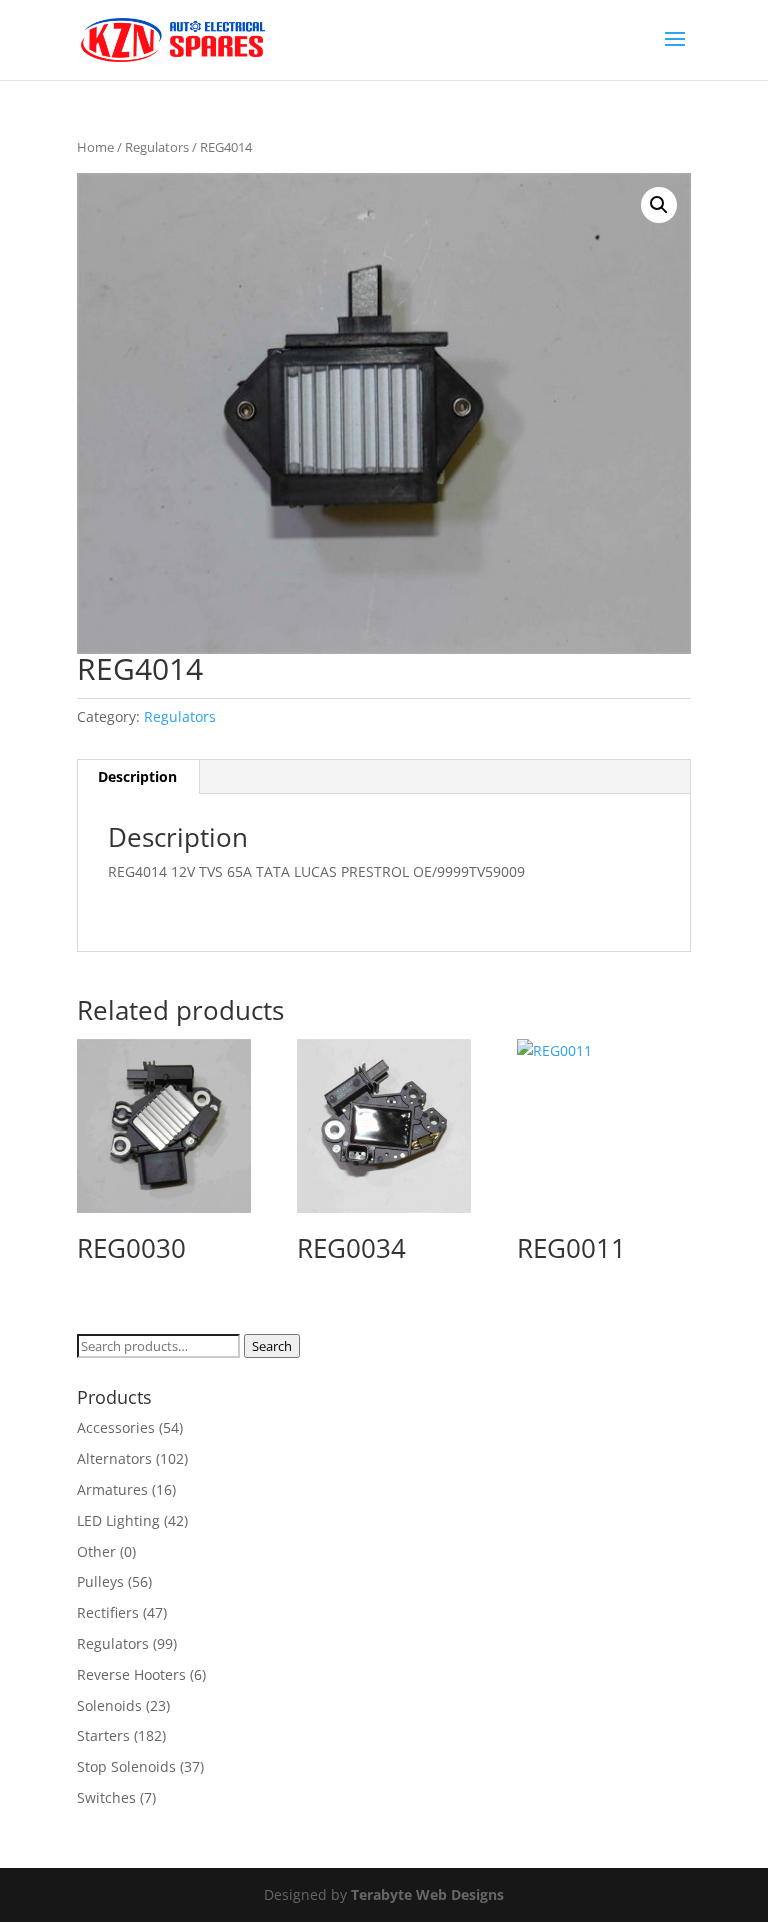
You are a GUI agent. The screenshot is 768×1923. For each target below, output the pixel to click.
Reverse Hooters (131, 1674)
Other (96, 1551)
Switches (106, 1797)
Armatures (112, 1489)
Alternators (114, 1458)
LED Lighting (118, 1520)
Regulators (157, 147)
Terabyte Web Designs (427, 1894)
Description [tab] (137, 776)
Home (95, 147)
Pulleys (100, 1581)
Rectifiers (108, 1612)
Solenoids (109, 1705)
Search (272, 1346)
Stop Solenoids (126, 1766)
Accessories (116, 1427)
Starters (103, 1735)
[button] (659, 205)
